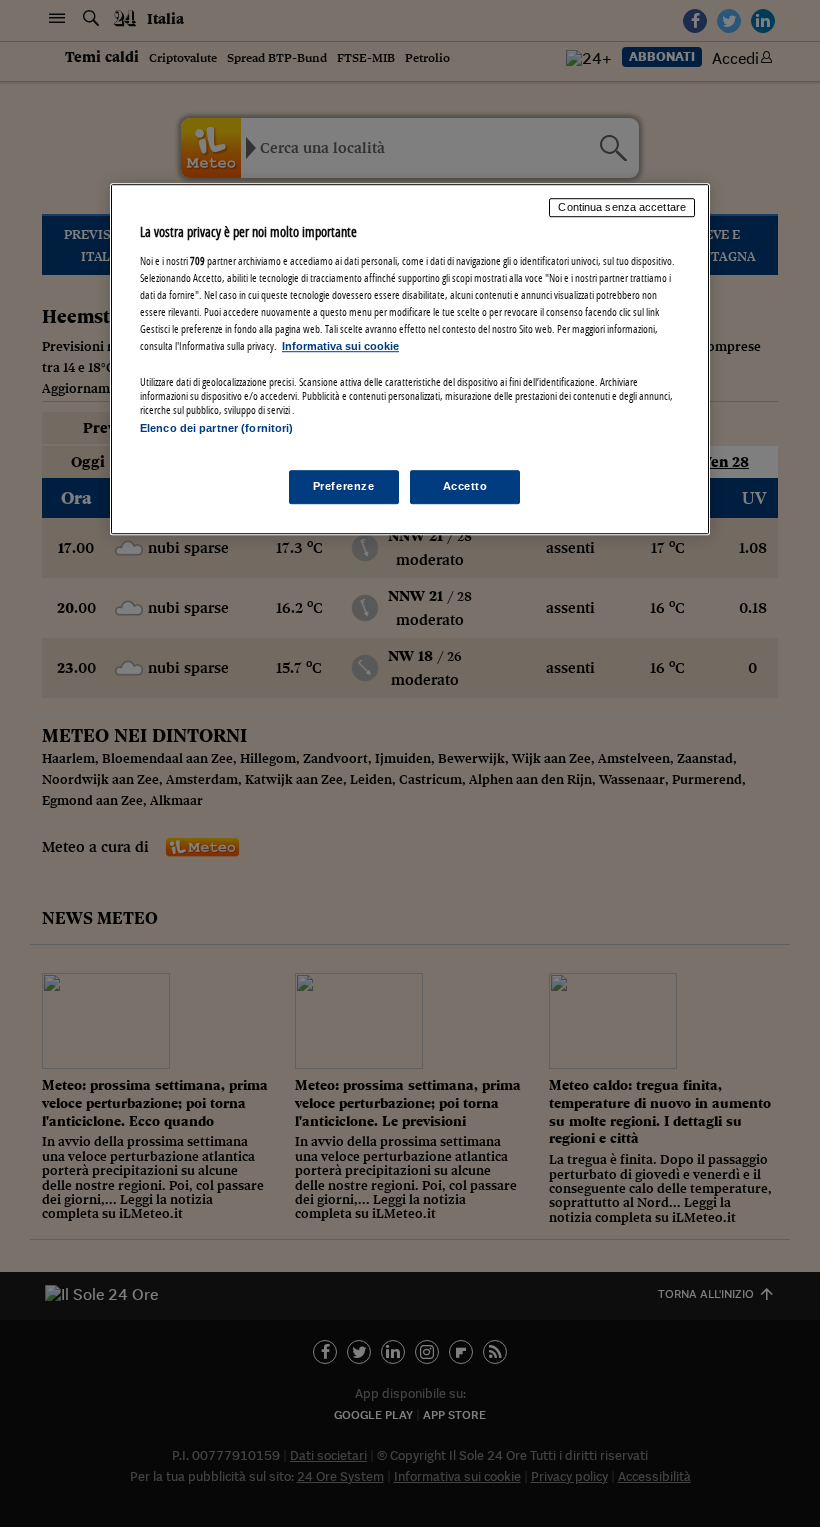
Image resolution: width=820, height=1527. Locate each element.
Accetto (465, 487)
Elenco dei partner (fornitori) (216, 428)
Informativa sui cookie (340, 346)
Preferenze (344, 487)
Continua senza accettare (622, 207)
